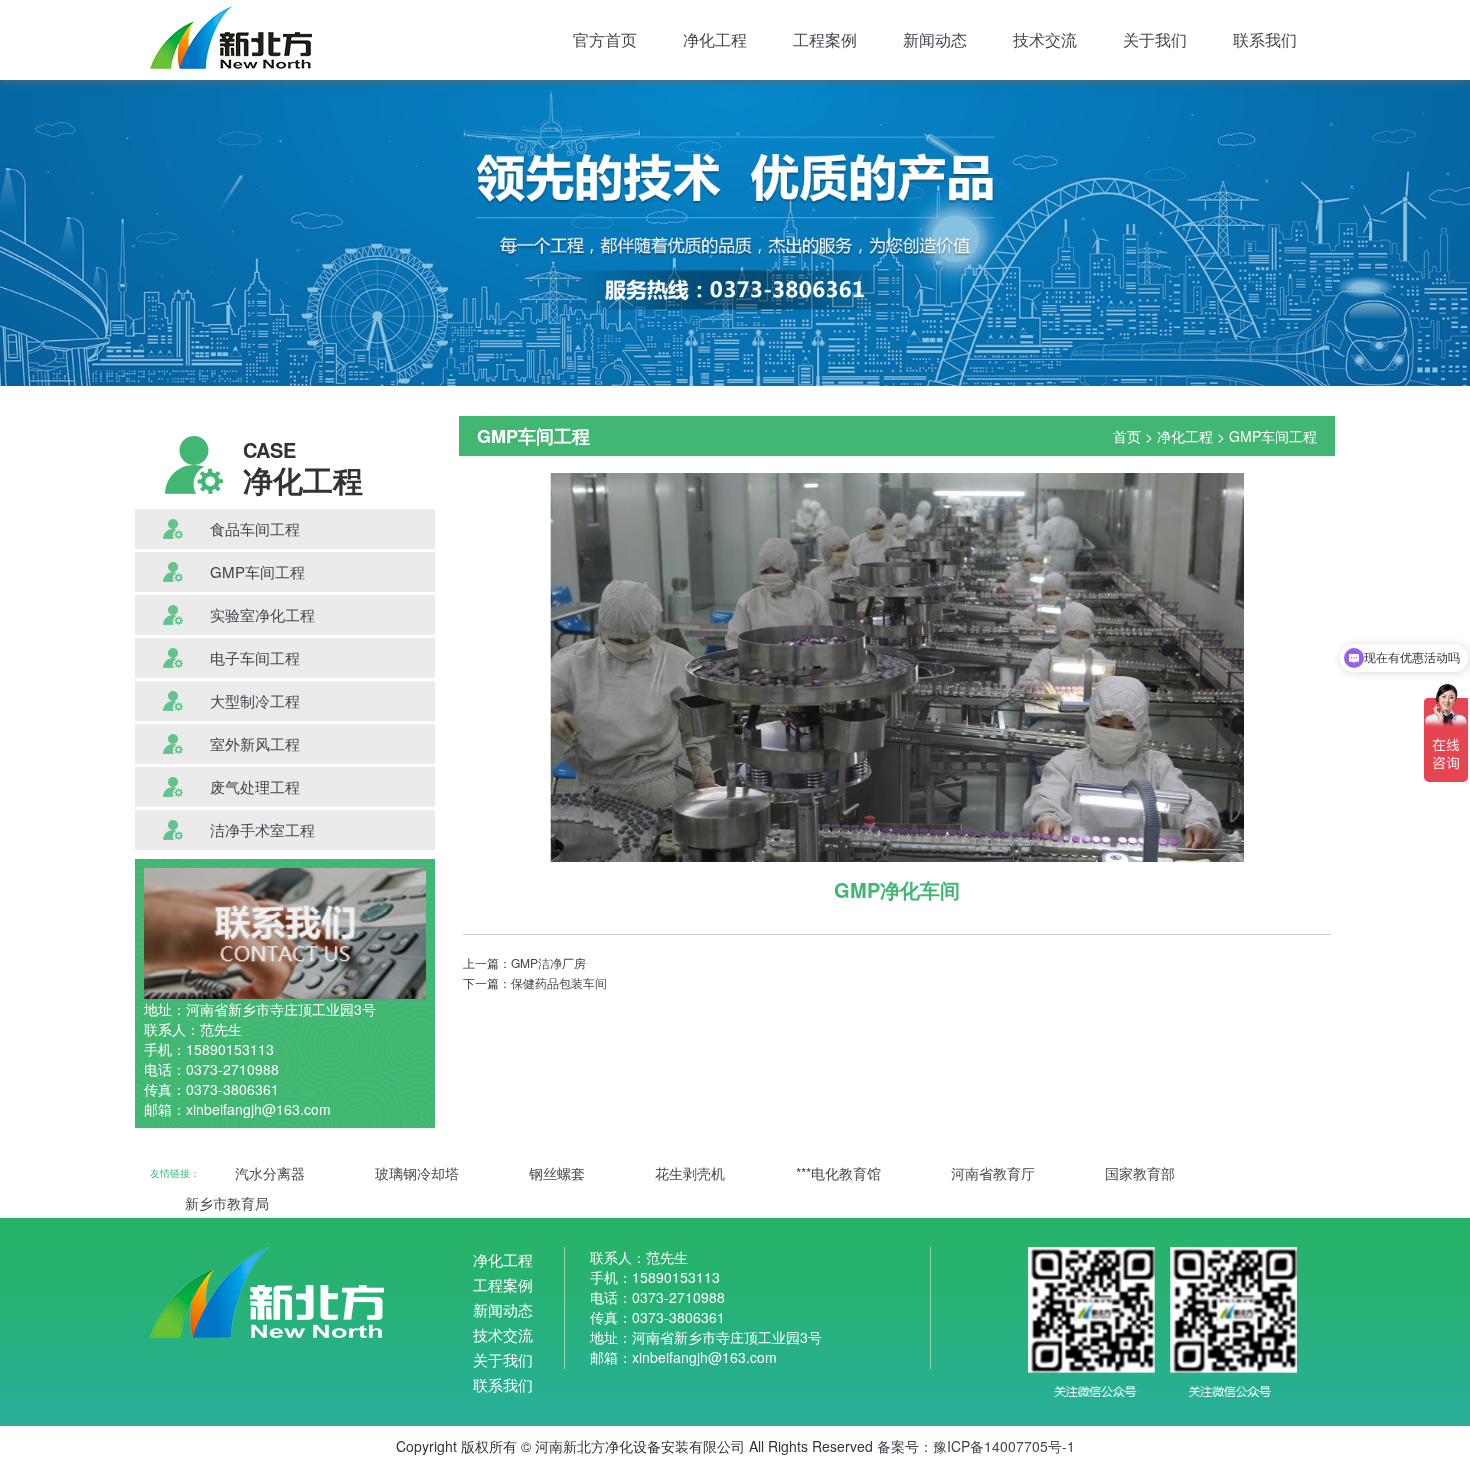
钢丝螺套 (557, 1173)
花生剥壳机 (690, 1173)
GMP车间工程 (257, 571)
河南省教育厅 (993, 1173)
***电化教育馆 (838, 1173)
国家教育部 (1140, 1173)
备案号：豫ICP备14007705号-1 (976, 1446)
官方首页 (605, 39)
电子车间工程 (255, 657)
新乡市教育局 (227, 1203)
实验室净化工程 (262, 614)
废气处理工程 (255, 786)
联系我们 (1265, 39)
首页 (1127, 436)
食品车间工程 (255, 528)
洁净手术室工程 (262, 829)
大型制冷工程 (255, 700)
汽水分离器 (270, 1173)
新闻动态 (935, 39)
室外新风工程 (255, 743)
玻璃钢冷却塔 (417, 1173)
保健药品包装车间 (559, 982)
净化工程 (715, 39)
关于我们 (1155, 39)
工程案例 (825, 39)
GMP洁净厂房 (548, 962)
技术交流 (1045, 39)
